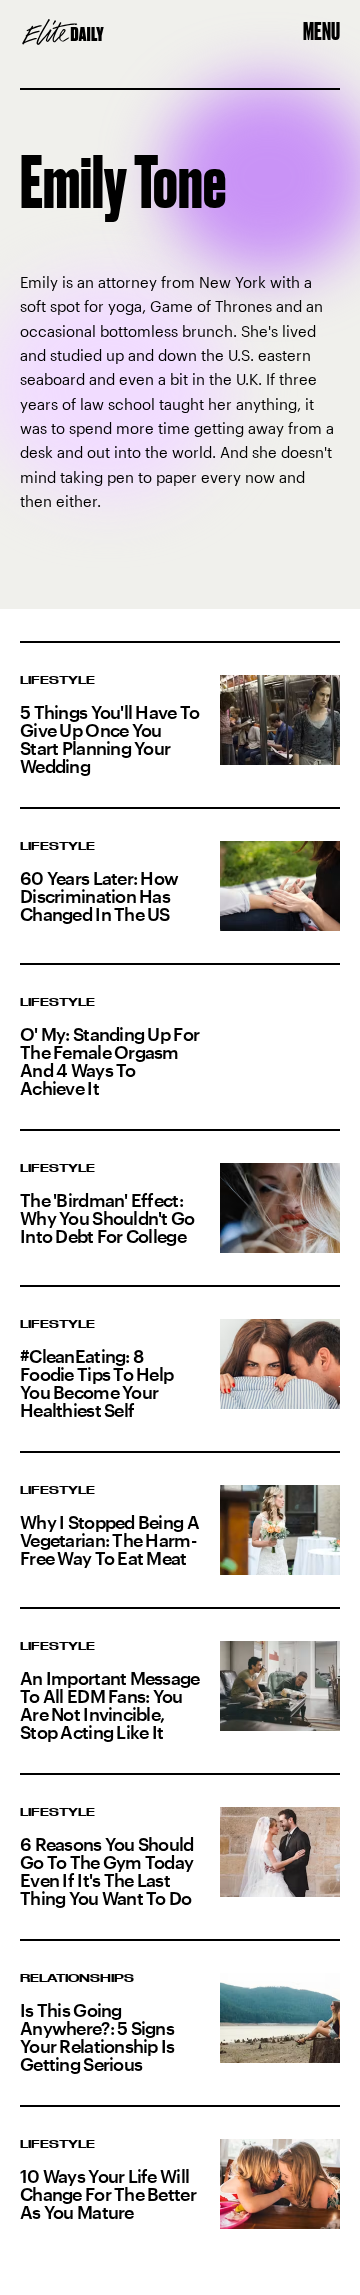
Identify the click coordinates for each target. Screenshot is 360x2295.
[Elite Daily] (63, 32)
